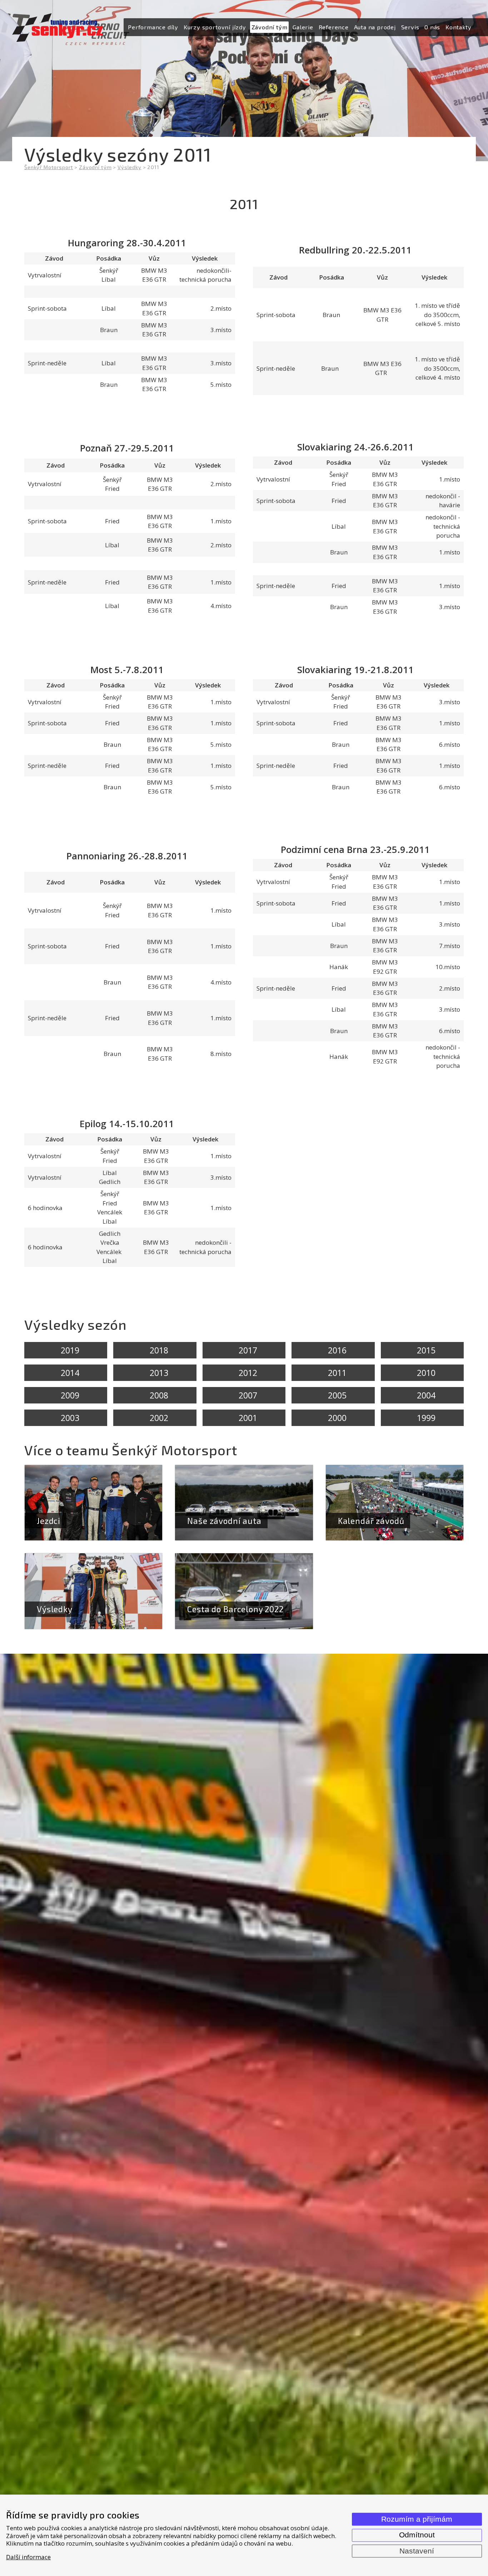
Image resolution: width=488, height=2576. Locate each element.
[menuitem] (153, 27)
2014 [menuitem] (70, 1373)
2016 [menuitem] (337, 1350)
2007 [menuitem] (248, 1395)
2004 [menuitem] (426, 1395)
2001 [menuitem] (248, 1418)
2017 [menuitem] (248, 1350)
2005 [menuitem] (337, 1395)
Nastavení (417, 2551)
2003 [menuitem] (70, 1418)
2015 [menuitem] (426, 1350)
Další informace (28, 2557)
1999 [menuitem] (426, 1418)
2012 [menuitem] (248, 1373)
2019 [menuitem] (70, 1350)
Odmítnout (417, 2535)
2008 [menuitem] (159, 1395)
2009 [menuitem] (70, 1395)
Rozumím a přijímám (417, 2519)
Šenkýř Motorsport (49, 167)
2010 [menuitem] (426, 1373)
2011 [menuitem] (337, 1373)
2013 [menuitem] (159, 1373)
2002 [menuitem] (159, 1418)
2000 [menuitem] (337, 1418)
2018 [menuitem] (159, 1350)
